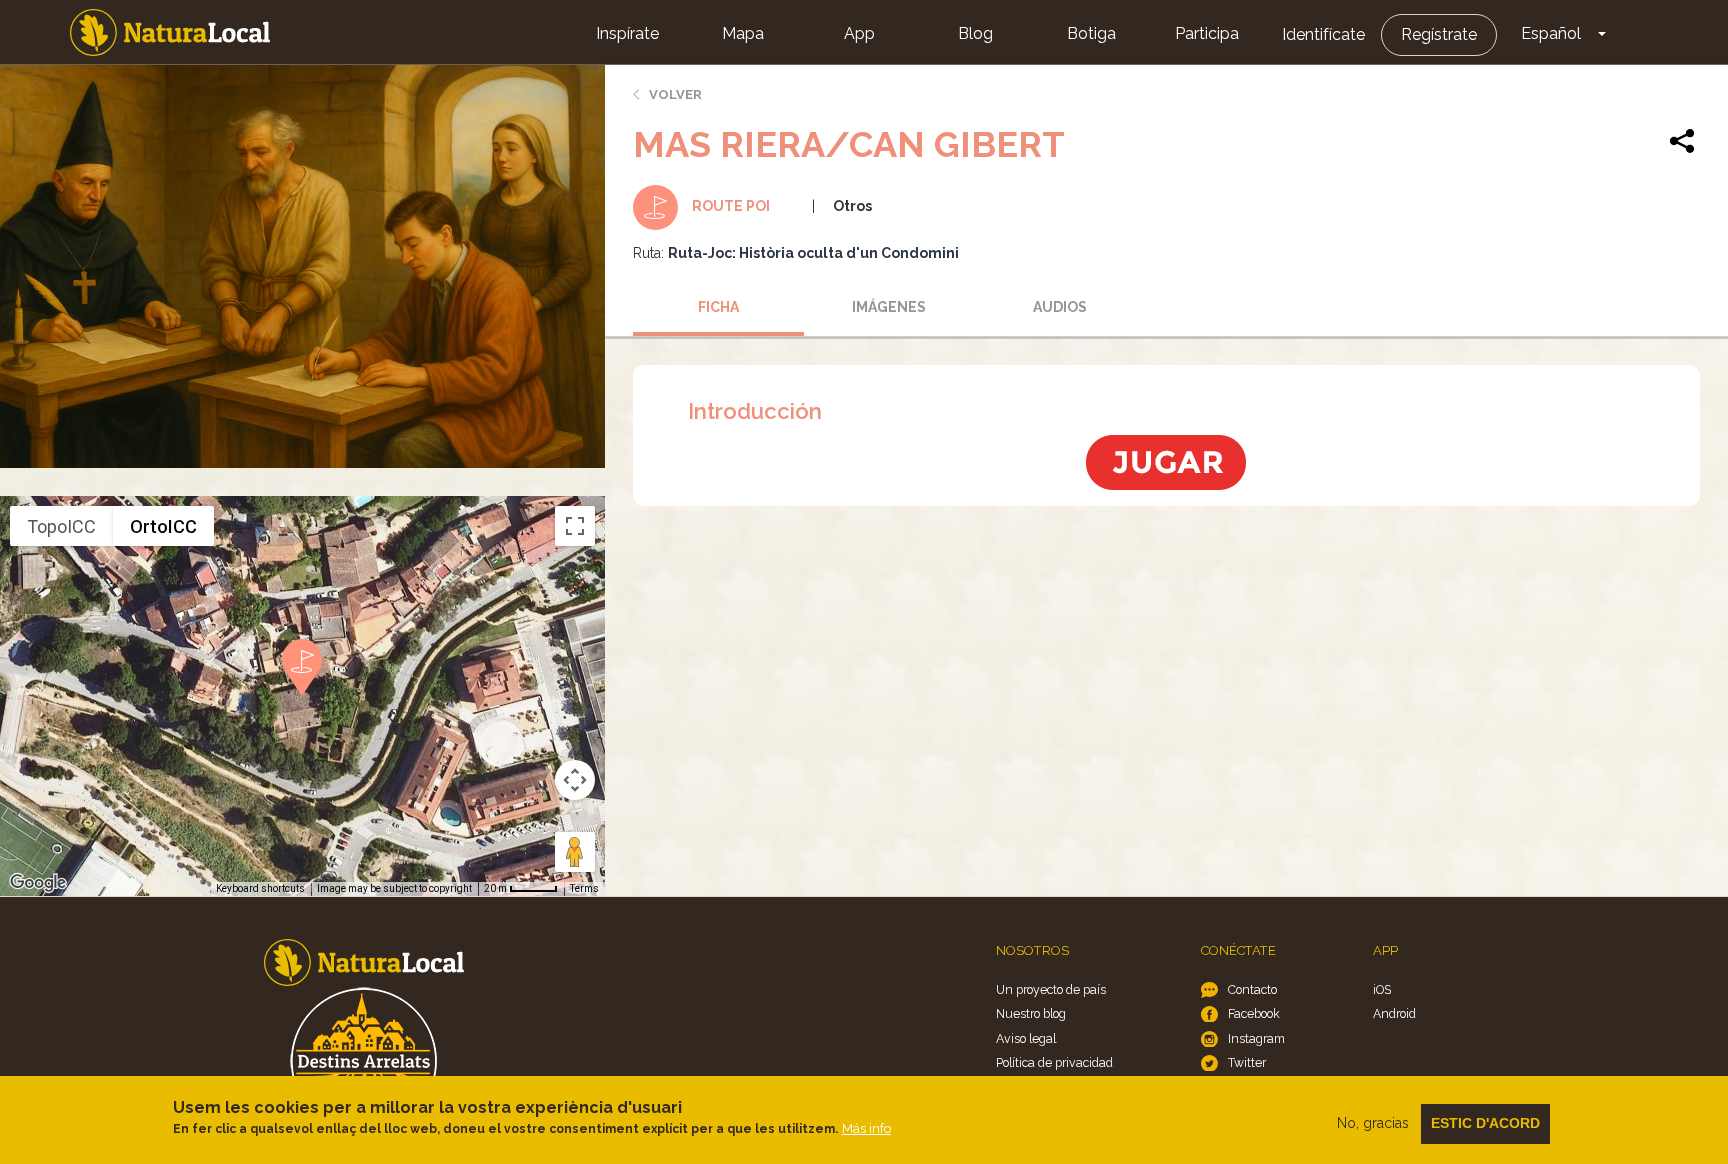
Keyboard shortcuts (260, 888)
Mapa (743, 33)
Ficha (718, 307)
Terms (584, 888)
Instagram (1256, 1038)
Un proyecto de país (1051, 989)
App (859, 33)
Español (1551, 33)
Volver (675, 94)
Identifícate (1323, 34)
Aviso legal (1026, 1038)
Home (170, 32)
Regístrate (1439, 34)
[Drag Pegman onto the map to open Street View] (575, 852)
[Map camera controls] (575, 780)
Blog (975, 33)
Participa (1207, 33)
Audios (1060, 307)
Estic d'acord (1485, 1123)
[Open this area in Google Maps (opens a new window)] (38, 883)
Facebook (1254, 1013)
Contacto (1252, 989)
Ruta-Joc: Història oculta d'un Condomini (813, 253)
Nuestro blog (1031, 1013)
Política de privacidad (1054, 1062)
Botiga (1091, 33)
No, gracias (1373, 1123)
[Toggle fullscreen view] (575, 526)
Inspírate (627, 33)
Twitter (1247, 1062)
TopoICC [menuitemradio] (61, 526)
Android (1394, 1013)
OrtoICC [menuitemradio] (163, 526)
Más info (866, 1128)
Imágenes (889, 307)
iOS (1382, 989)
